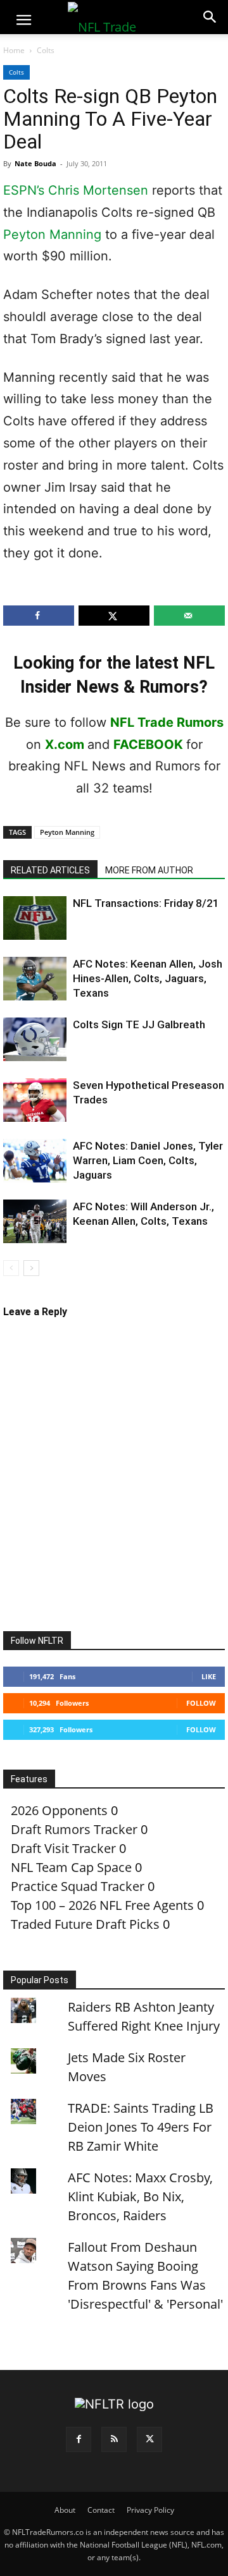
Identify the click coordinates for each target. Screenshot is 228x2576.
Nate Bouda (35, 163)
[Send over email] (189, 616)
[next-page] (31, 1268)
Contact (101, 2510)
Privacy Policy (150, 2510)
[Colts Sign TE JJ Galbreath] (35, 1039)
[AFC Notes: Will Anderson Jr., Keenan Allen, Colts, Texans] (35, 1221)
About (65, 2510)
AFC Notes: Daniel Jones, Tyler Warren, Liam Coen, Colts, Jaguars (148, 1160)
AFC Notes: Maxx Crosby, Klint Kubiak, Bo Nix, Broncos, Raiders (140, 2196)
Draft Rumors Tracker (74, 1829)
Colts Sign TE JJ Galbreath (139, 1024)
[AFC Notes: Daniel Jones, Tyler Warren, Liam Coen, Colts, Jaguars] (35, 1161)
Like (209, 1676)
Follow (201, 1703)
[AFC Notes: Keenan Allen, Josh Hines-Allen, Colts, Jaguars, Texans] (35, 979)
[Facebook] (79, 2439)
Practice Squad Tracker (78, 1886)
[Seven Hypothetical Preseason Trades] (35, 1100)
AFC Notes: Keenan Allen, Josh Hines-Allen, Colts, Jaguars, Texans (148, 978)
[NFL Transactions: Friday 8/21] (35, 918)
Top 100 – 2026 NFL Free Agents (102, 1905)
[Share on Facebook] (39, 616)
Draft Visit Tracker (63, 1848)
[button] (23, 20)
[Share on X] (114, 616)
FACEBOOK (148, 744)
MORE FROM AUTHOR (149, 870)
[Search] (210, 17)
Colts (46, 50)
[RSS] (114, 2439)
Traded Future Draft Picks (85, 1924)
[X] (149, 2439)
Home (14, 50)
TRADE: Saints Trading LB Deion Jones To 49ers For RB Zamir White (141, 2127)
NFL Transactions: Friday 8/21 (146, 903)
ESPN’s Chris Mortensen (76, 190)
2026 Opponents (59, 1810)
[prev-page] (11, 1268)
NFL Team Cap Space (71, 1867)
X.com (65, 744)
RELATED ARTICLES (50, 870)
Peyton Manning (52, 234)
